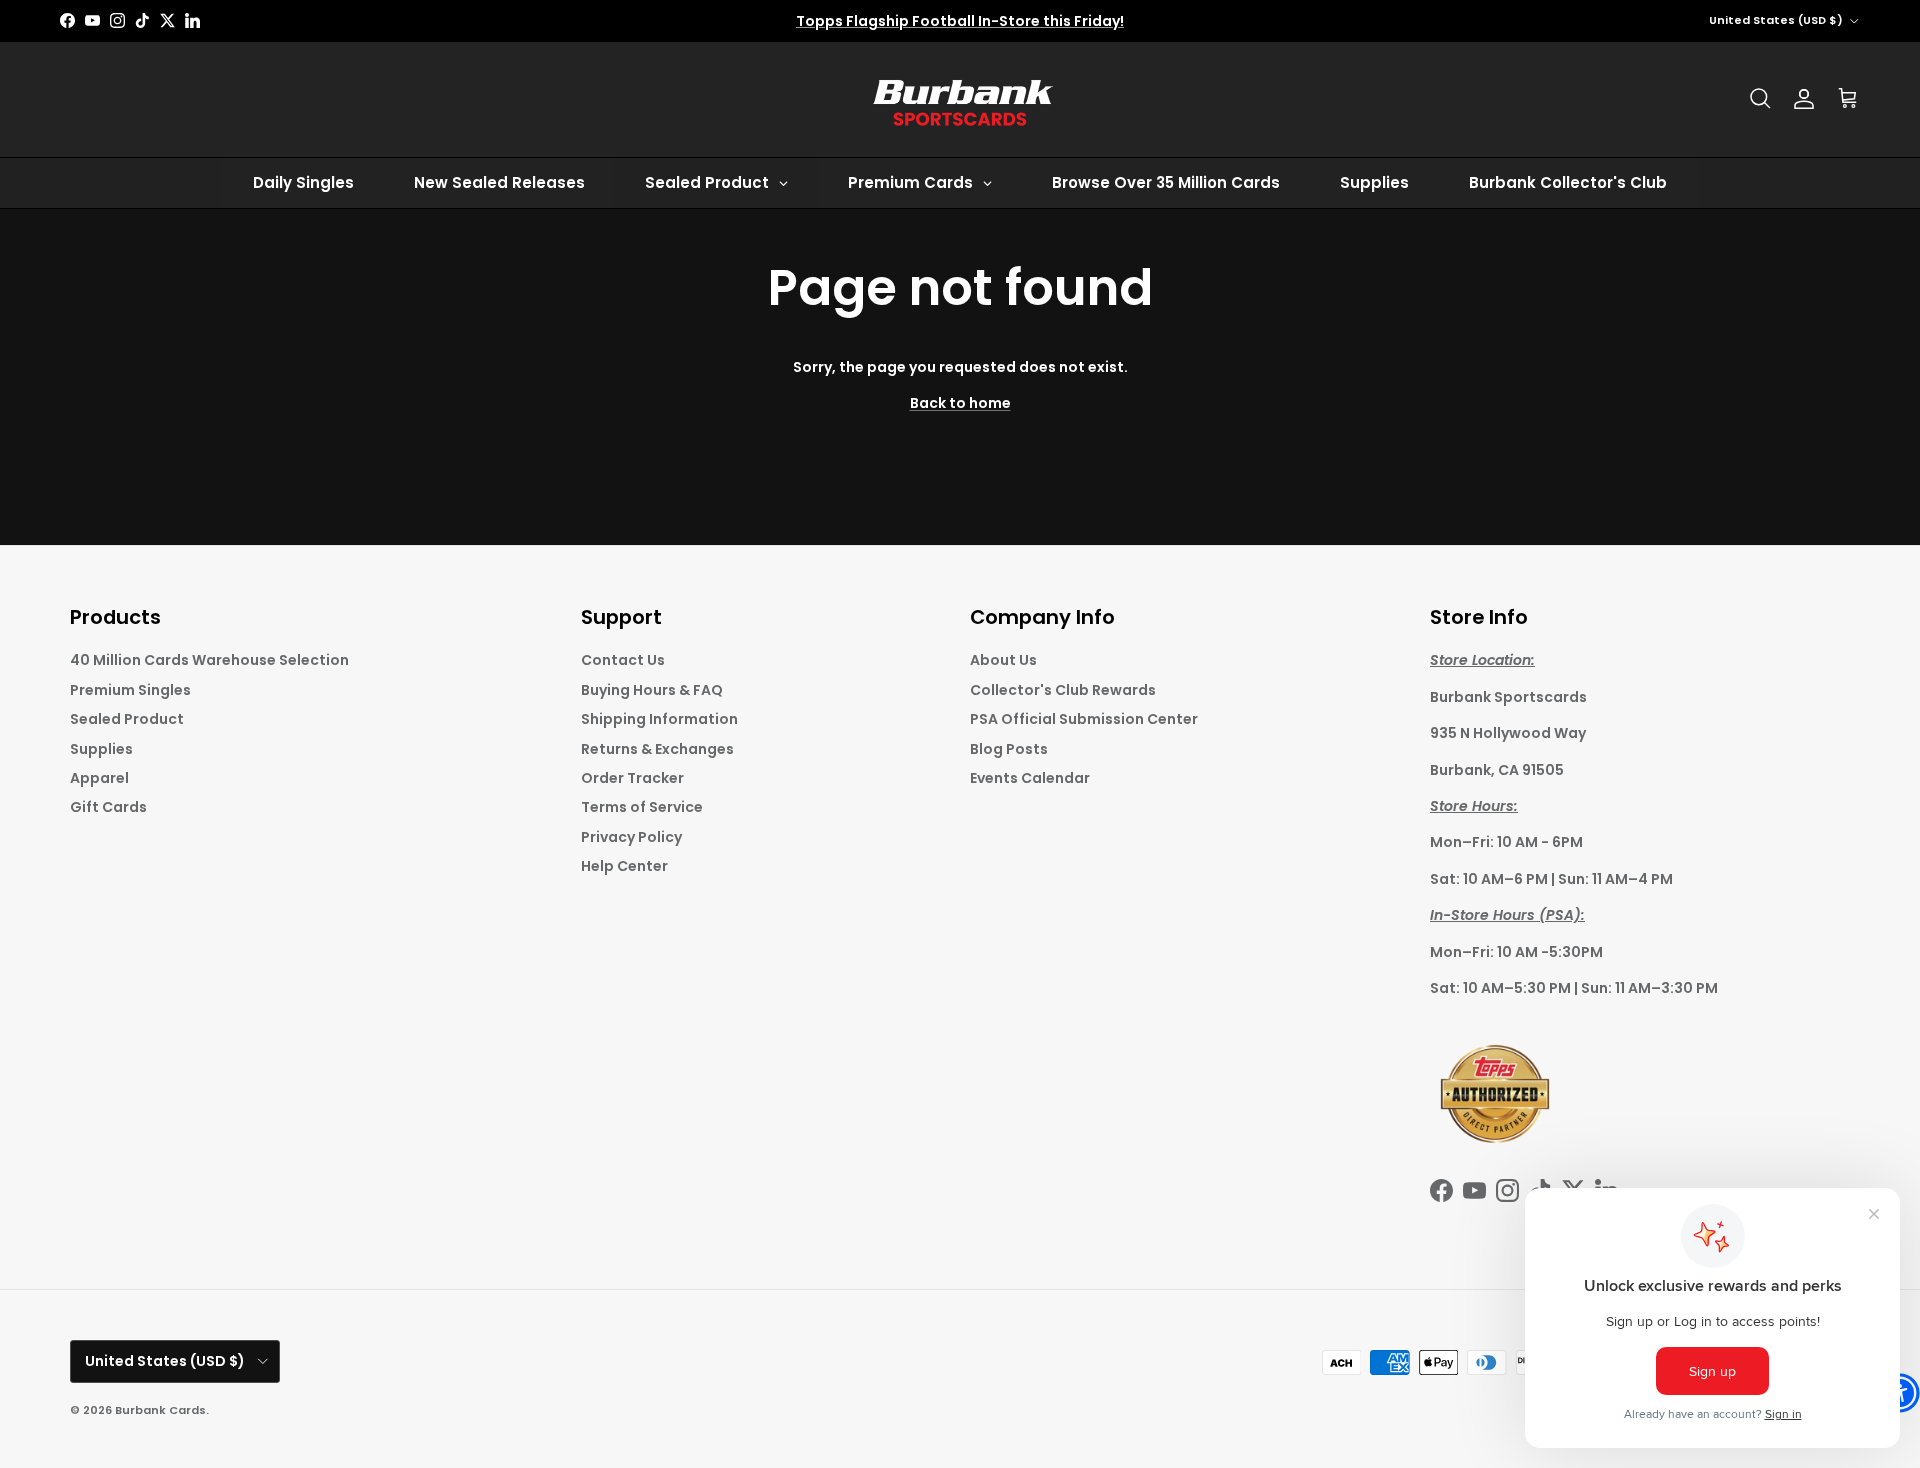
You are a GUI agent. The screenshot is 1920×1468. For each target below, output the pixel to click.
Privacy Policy (631, 837)
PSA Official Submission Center (1084, 719)
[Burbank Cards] (960, 99)
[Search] (1760, 99)
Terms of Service (642, 807)
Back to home (960, 403)
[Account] (1804, 99)
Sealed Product (127, 719)
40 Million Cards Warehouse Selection (209, 660)
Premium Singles (130, 690)
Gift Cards (108, 807)
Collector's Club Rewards (1063, 690)
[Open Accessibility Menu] (1900, 1393)
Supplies (101, 749)
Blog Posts (1009, 749)
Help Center (624, 866)
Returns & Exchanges (657, 749)
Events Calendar (1030, 778)
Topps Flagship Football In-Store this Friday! (960, 21)
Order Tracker (632, 778)
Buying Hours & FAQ (652, 690)
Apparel (99, 778)
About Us (1003, 660)
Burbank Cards (160, 1410)
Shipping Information (659, 719)
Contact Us (623, 660)
